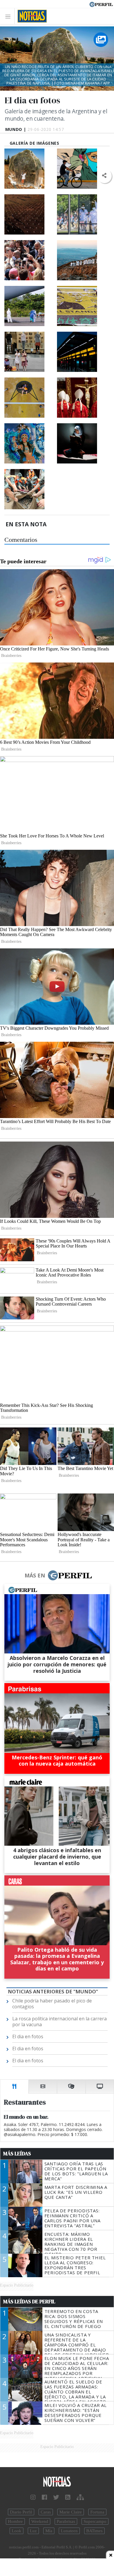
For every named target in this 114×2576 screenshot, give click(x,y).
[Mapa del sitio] (80, 2497)
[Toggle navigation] (9, 16)
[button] (104, 176)
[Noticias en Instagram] (33, 2497)
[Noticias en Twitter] (56, 2497)
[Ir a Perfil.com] (101, 4)
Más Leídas (17, 2154)
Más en (35, 1575)
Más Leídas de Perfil (29, 2302)
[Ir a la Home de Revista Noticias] (31, 16)
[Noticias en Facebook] (44, 2497)
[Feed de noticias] (68, 2497)
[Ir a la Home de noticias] (57, 2482)
